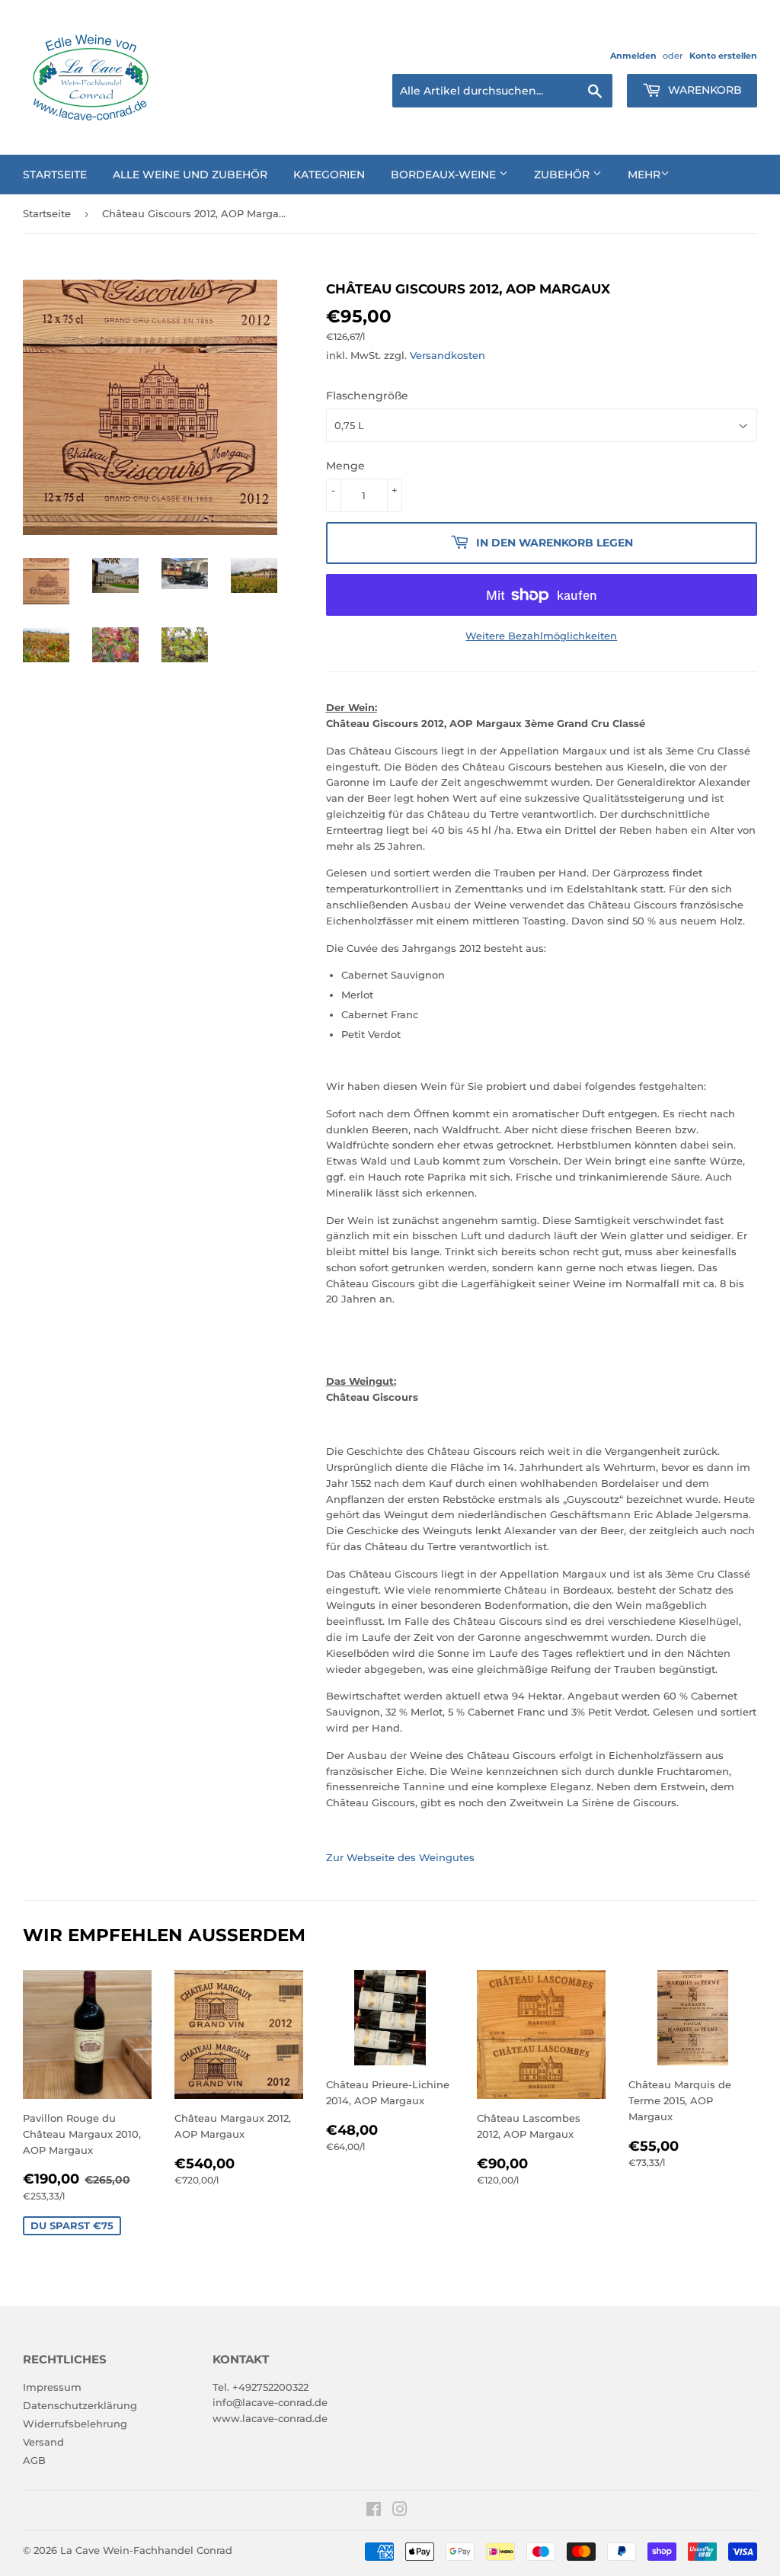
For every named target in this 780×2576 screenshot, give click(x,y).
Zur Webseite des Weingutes (400, 1857)
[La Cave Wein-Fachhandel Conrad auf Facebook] (374, 2511)
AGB (34, 2460)
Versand (43, 2442)
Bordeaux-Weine (445, 175)
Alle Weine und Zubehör (190, 175)
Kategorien (329, 175)
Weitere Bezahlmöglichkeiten (541, 636)
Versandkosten (448, 355)
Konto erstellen (723, 56)
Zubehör (563, 175)
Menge (345, 466)
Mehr (644, 175)
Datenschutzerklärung (80, 2405)
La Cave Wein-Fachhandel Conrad (146, 2550)
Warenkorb (703, 90)
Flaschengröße (367, 396)
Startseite (55, 175)
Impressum (52, 2387)
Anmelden (633, 56)
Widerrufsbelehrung (75, 2424)
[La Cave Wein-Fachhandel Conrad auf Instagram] (400, 2511)
